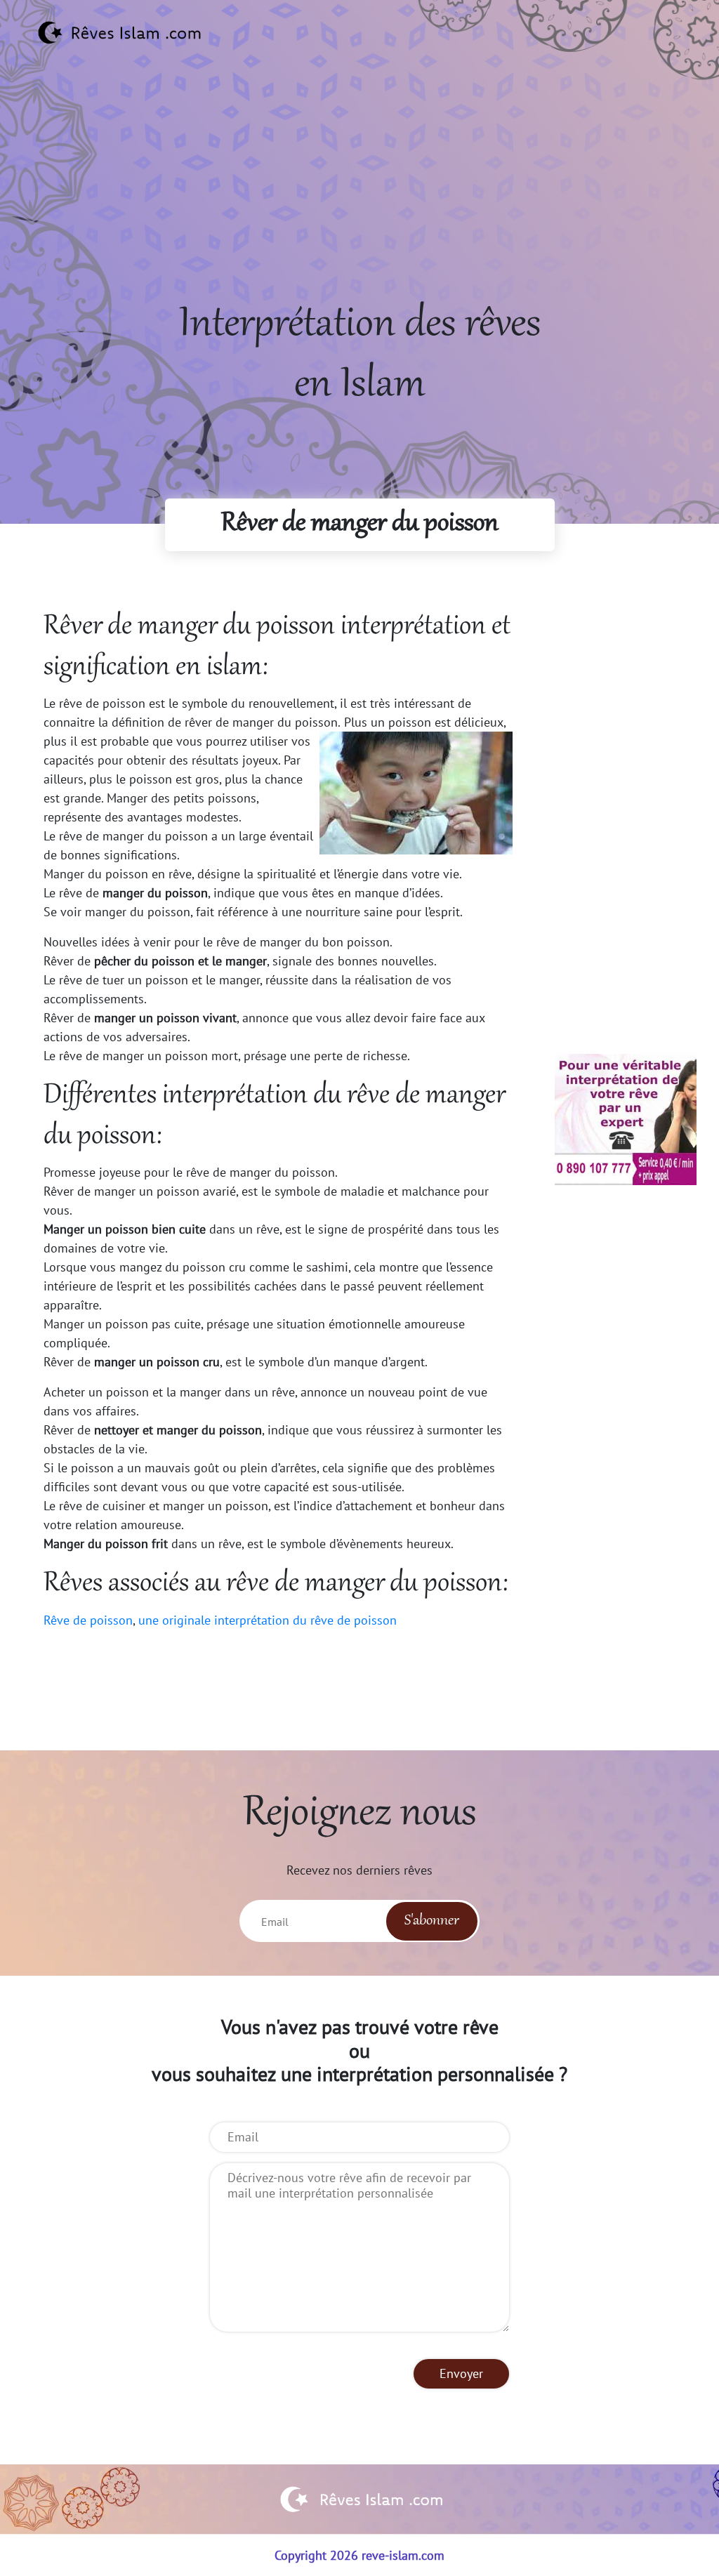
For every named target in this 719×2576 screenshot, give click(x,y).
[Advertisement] (359, 197)
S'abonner (432, 1921)
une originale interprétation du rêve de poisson (268, 1620)
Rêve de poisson (88, 1620)
